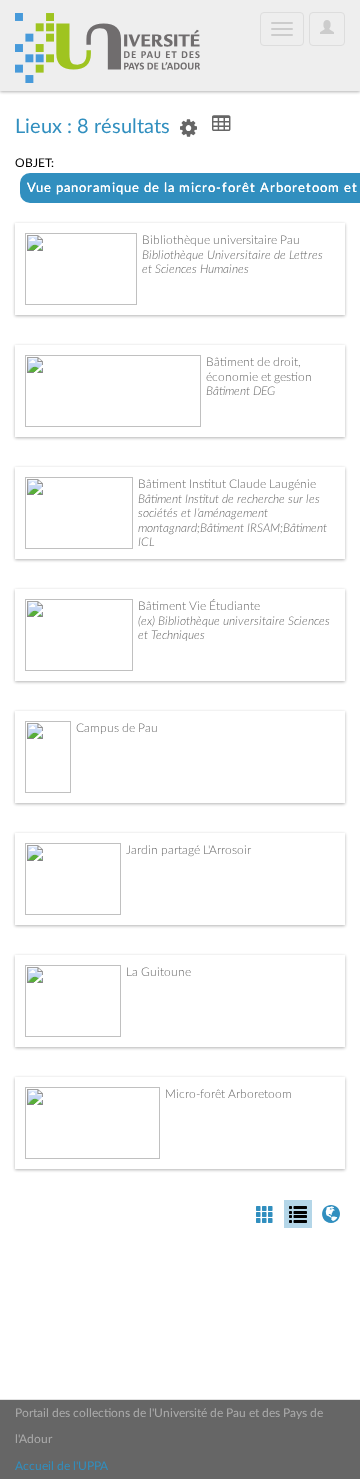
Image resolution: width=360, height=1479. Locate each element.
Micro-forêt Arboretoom (228, 1094)
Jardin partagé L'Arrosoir (188, 850)
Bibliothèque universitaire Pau (221, 240)
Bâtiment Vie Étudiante (199, 606)
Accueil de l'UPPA (61, 1466)
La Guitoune (158, 972)
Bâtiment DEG (240, 391)
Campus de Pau (117, 728)
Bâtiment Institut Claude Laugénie (227, 484)
